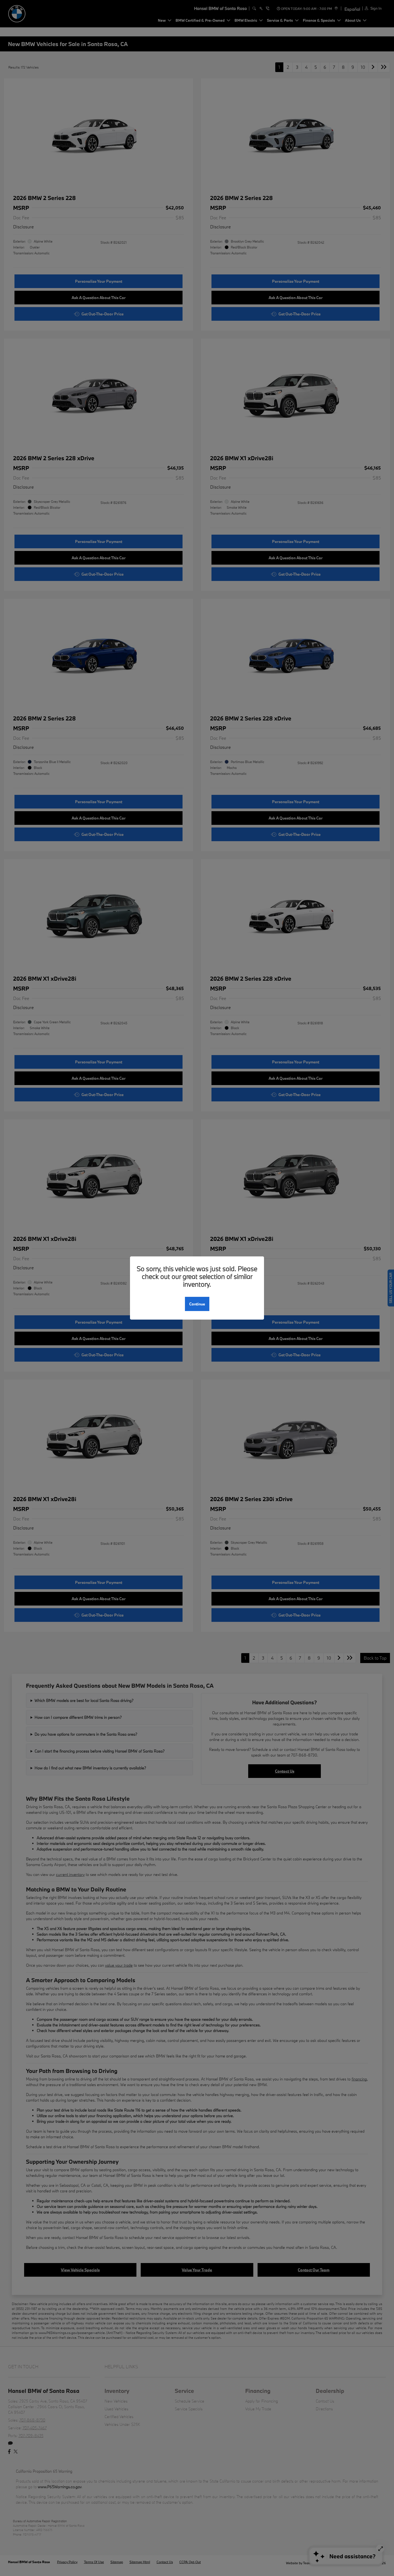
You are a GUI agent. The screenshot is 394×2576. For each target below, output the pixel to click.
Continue (197, 1304)
